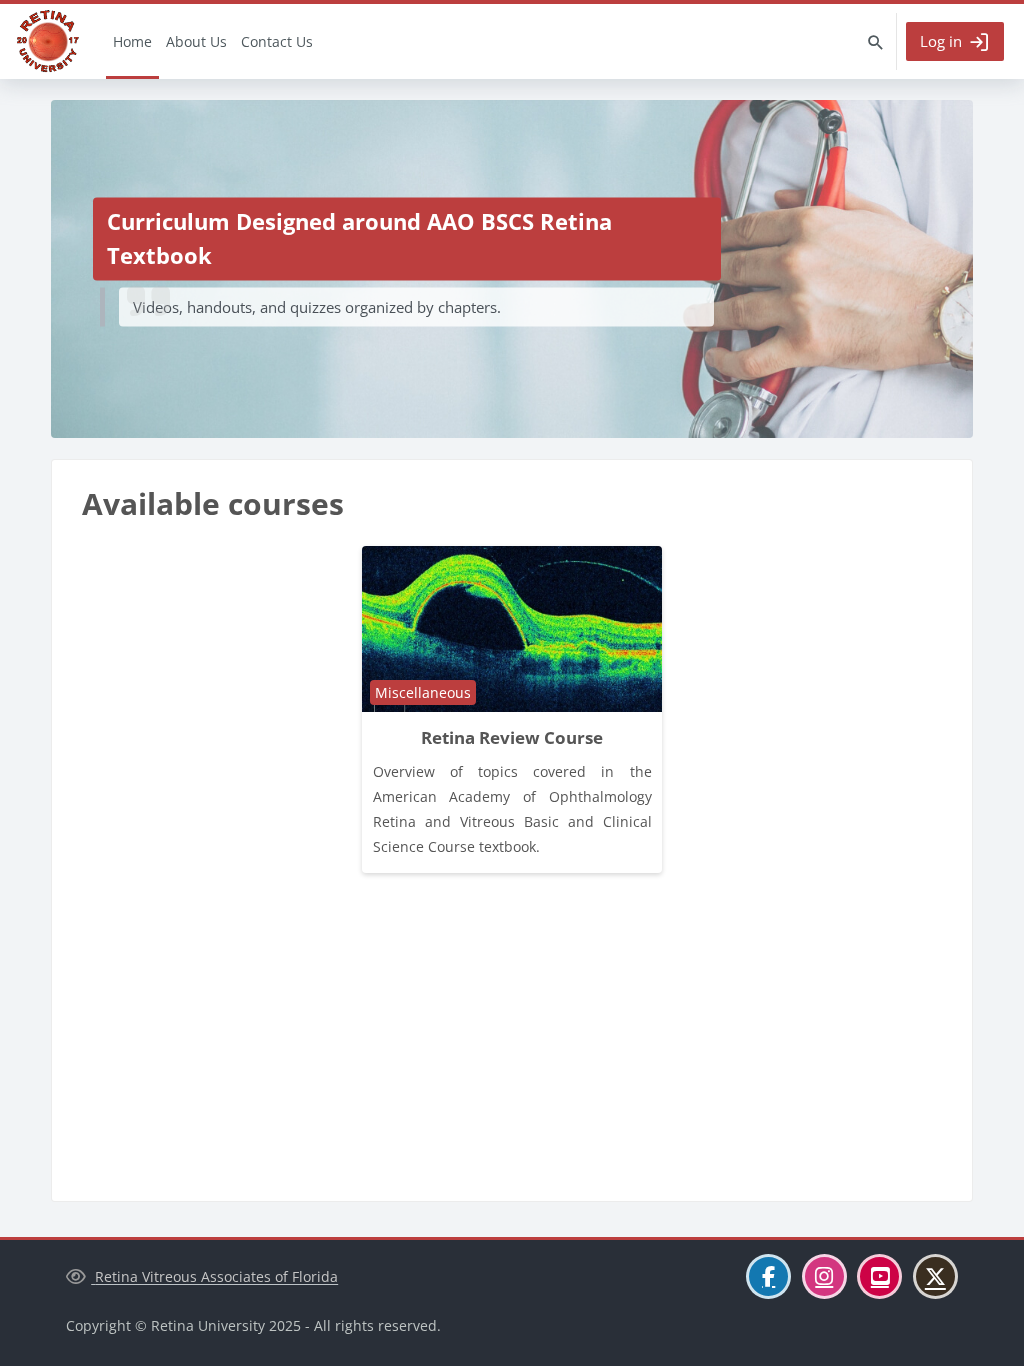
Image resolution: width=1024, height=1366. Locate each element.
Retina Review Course (512, 737)
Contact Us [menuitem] (277, 41)
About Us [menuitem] (196, 41)
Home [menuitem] (132, 41)
